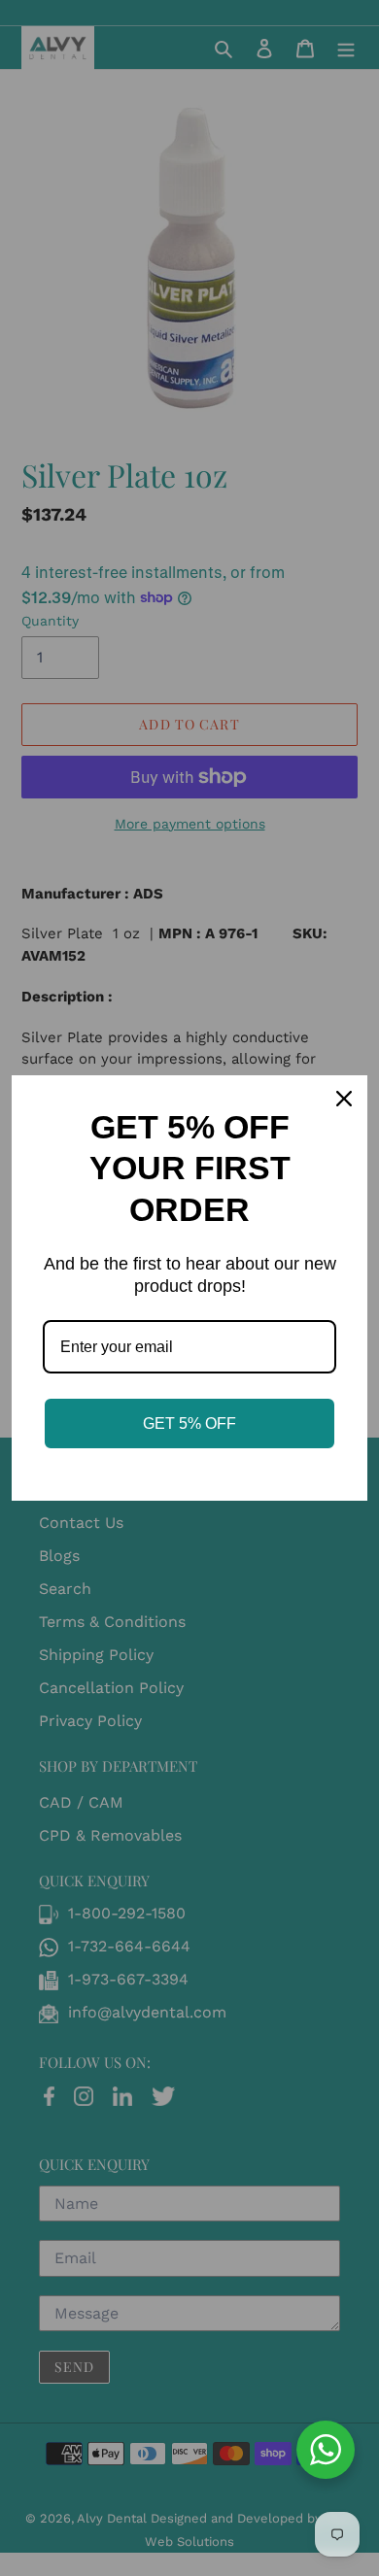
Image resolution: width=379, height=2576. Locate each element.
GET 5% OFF (189, 1424)
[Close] (344, 1099)
